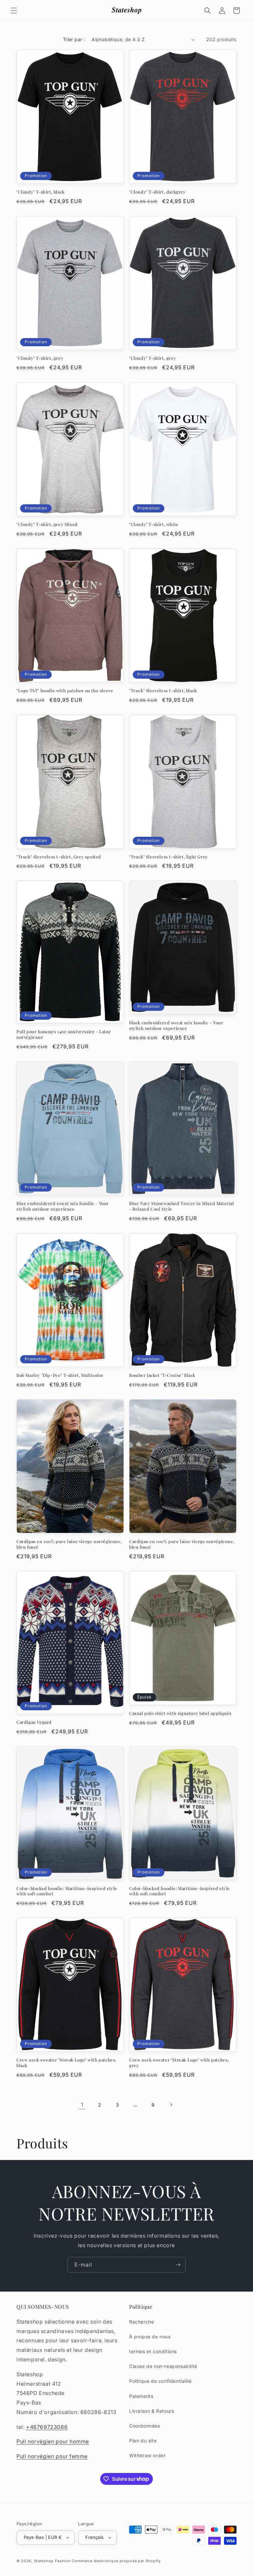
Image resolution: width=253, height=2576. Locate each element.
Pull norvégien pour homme (53, 2441)
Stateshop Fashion (52, 2561)
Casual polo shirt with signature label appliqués (180, 1713)
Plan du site (143, 2441)
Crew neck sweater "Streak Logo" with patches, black (66, 2063)
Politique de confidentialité (160, 2381)
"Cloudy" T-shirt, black (41, 192)
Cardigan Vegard (34, 1722)
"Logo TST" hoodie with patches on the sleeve (65, 691)
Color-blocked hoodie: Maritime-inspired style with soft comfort (67, 1891)
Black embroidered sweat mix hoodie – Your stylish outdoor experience (176, 1025)
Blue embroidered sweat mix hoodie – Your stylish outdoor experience (63, 1206)
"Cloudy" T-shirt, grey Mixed (47, 524)
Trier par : (74, 39)
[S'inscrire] (178, 2265)
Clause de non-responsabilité (163, 2366)
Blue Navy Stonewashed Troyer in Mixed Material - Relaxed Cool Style (182, 1206)
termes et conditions (153, 2351)
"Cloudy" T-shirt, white (154, 524)
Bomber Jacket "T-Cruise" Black (162, 1375)
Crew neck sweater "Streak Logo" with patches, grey (179, 2063)
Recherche (141, 2322)
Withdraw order (147, 2455)
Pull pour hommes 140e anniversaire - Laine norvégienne (64, 1034)
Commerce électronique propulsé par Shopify (116, 2561)
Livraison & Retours (152, 2411)
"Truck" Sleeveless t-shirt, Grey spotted (59, 857)
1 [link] (82, 2105)
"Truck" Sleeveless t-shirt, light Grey (169, 857)
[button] (14, 11)
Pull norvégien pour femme (52, 2456)
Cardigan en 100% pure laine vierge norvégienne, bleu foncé (69, 1544)
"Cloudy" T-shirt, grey (40, 358)
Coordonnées (145, 2426)
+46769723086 (47, 2427)
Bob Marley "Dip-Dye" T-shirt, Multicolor (60, 1375)
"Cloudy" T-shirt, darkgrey (157, 192)
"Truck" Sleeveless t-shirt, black (163, 691)
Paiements (141, 2396)
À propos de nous (150, 2337)
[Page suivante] (171, 2105)
